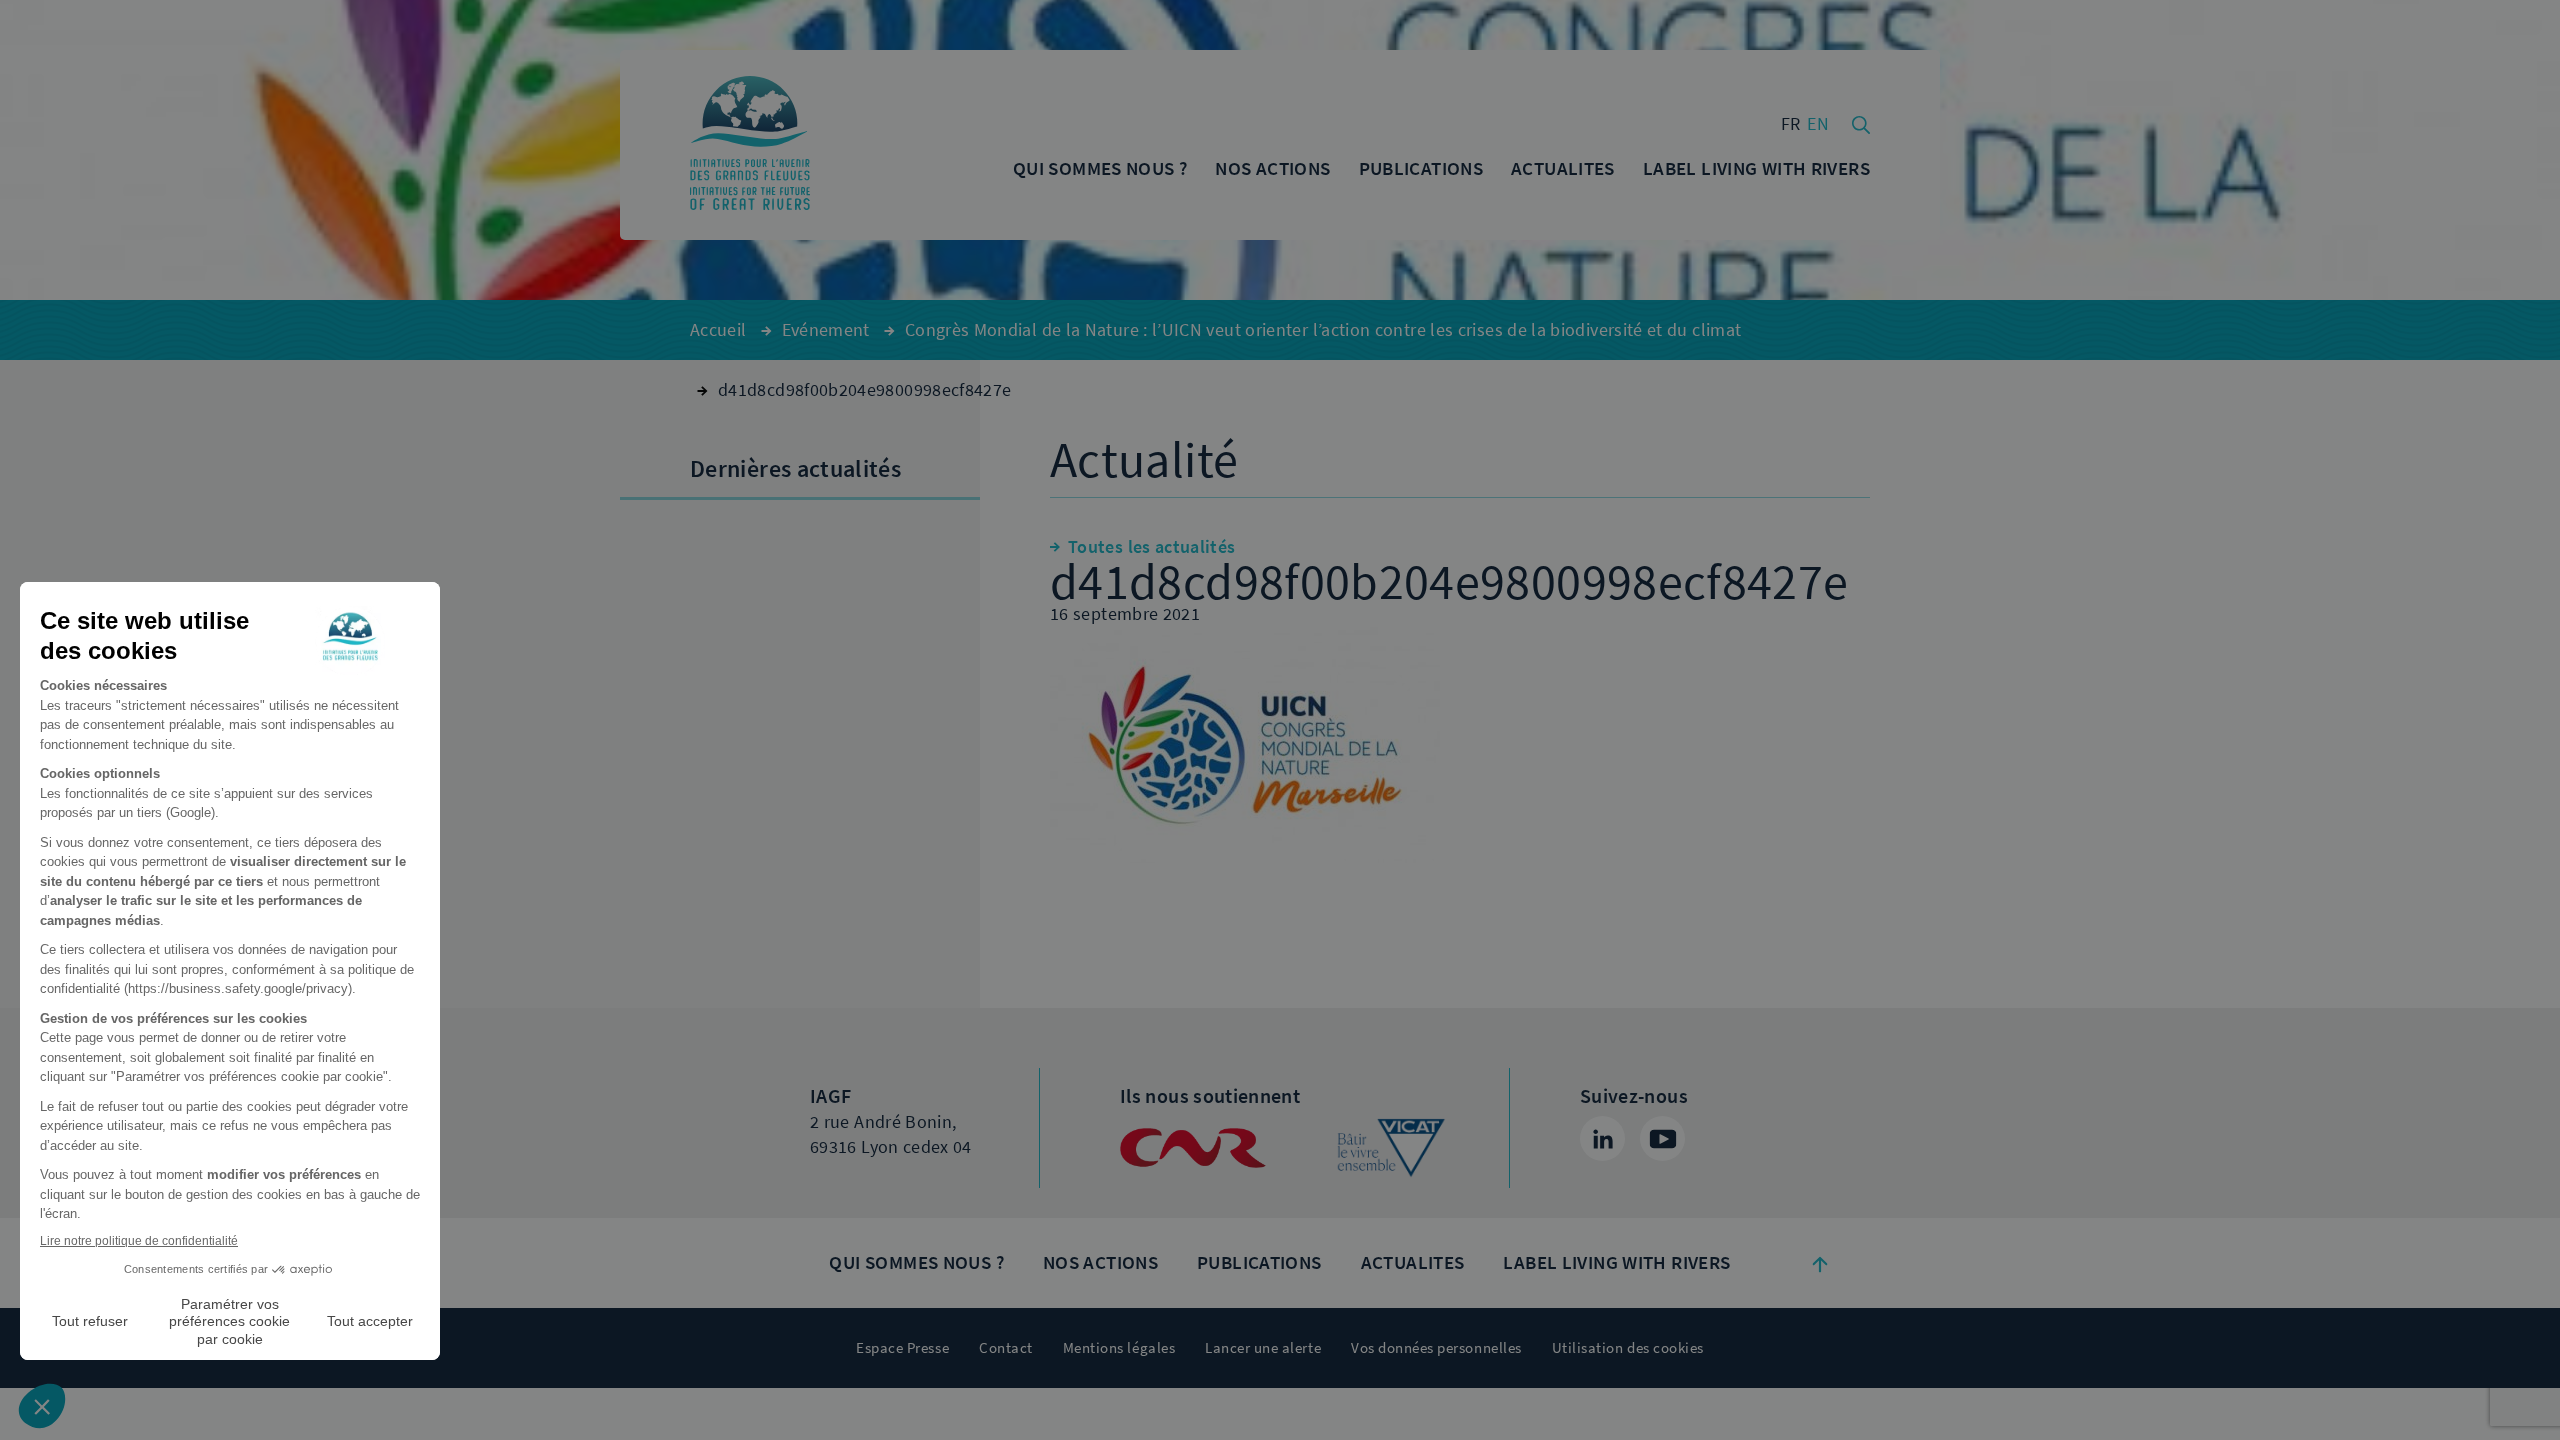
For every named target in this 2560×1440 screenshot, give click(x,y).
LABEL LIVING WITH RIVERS (1616, 1262)
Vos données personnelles (1436, 1348)
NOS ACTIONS (1100, 1262)
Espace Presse (902, 1348)
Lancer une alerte (1263, 1348)
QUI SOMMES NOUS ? (916, 1262)
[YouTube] (1662, 1138)
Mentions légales (1119, 1348)
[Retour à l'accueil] (750, 145)
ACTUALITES (1413, 1262)
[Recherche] (1861, 123)
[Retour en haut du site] (1820, 1263)
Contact (1006, 1348)
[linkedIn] (1602, 1138)
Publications (1259, 1262)
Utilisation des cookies (1628, 1348)
